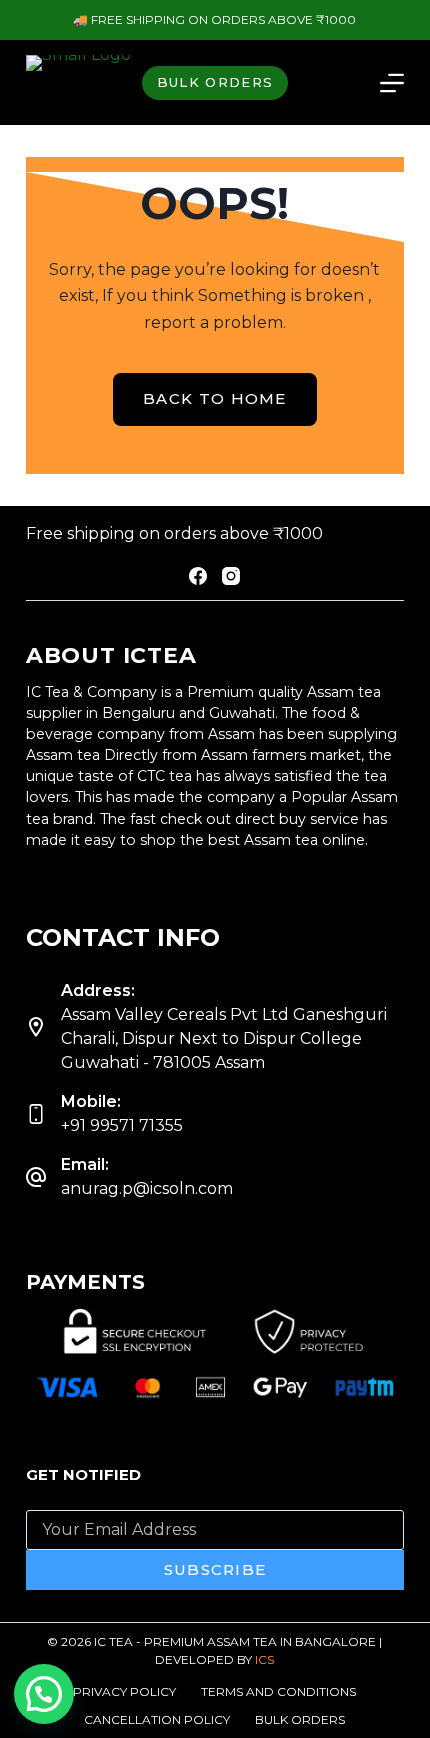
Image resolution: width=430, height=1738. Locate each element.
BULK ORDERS (215, 82)
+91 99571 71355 (122, 1125)
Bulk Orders (300, 1719)
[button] (44, 1694)
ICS (264, 1659)
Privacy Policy (124, 1691)
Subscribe (215, 1569)
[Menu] (392, 83)
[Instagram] (231, 576)
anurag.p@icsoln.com (147, 1188)
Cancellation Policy (157, 1719)
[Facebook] (198, 576)
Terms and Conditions (278, 1691)
